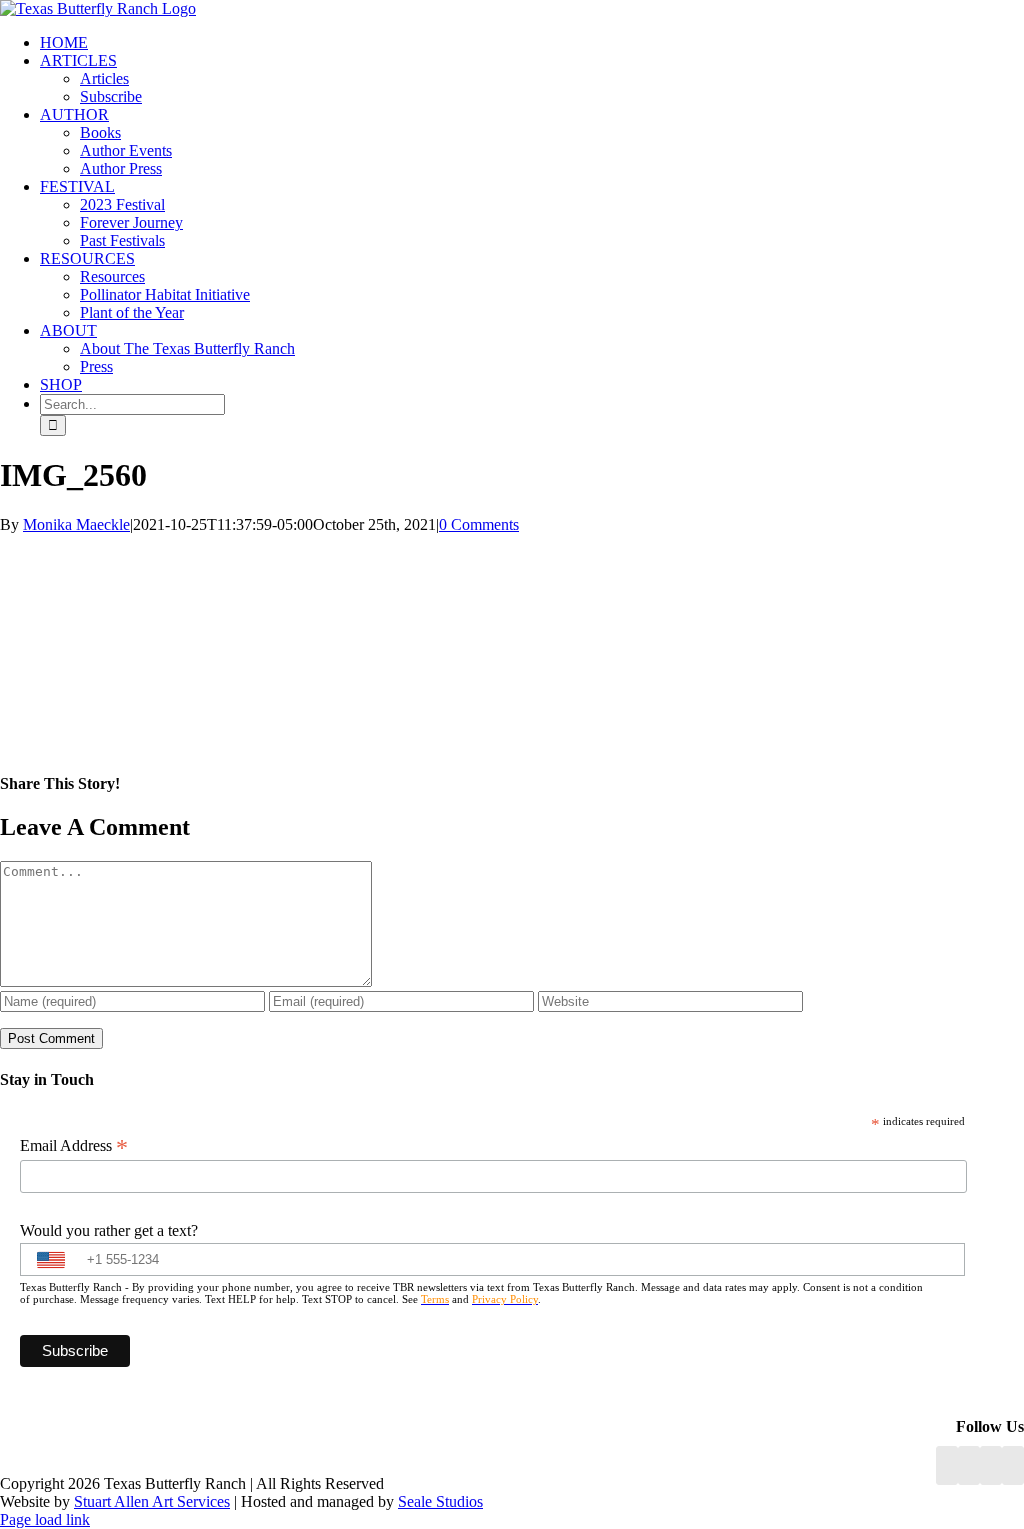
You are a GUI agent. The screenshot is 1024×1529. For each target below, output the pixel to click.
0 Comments (479, 524)
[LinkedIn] (969, 1465)
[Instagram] (991, 1465)
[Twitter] (1013, 1465)
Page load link (45, 1519)
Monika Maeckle (76, 524)
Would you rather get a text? (109, 1230)
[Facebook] (947, 1465)
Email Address (74, 1146)
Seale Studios (440, 1501)
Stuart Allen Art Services (152, 1501)
